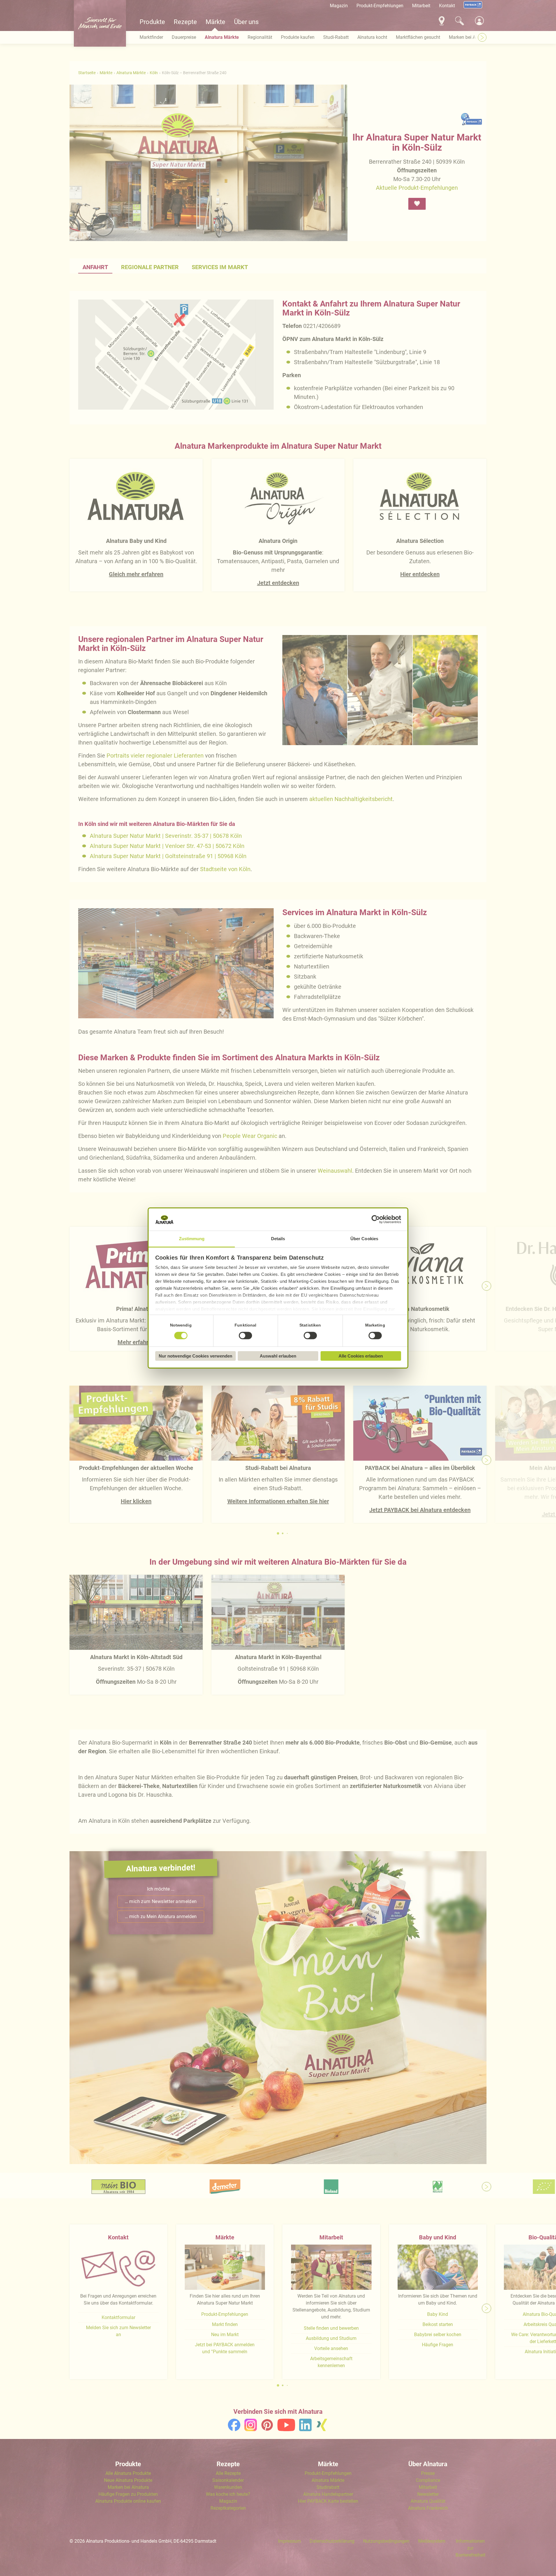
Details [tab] (278, 1239)
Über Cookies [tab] (364, 1239)
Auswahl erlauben (278, 1356)
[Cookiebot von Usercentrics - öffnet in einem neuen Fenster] (376, 1220)
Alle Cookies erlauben (361, 1356)
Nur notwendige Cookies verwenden (195, 1356)
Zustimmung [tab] (192, 1239)
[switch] (246, 1336)
